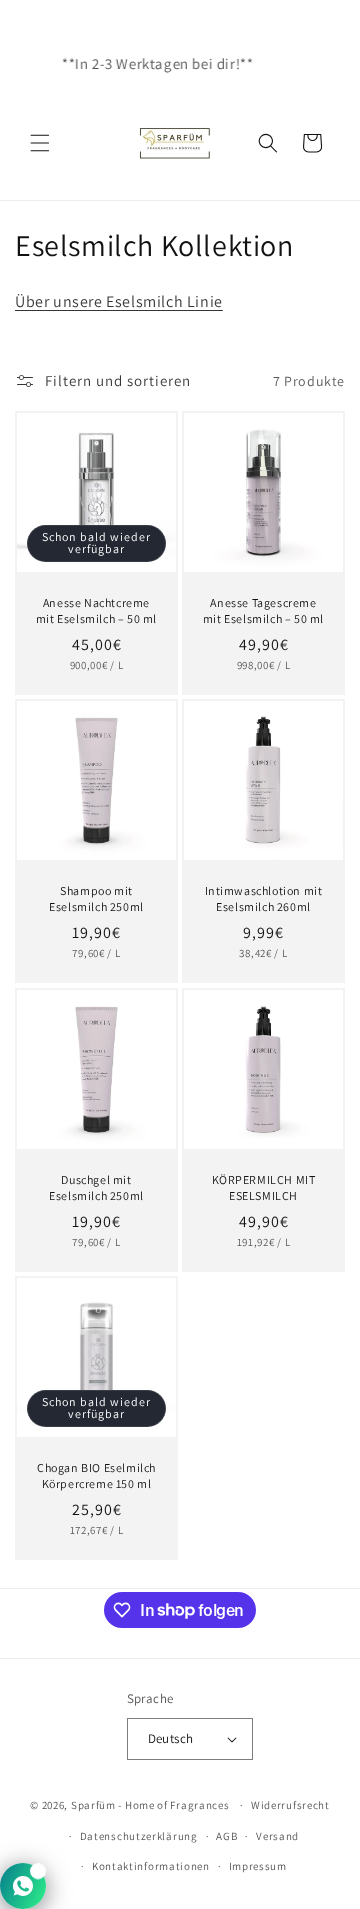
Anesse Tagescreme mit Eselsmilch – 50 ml (263, 610)
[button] (40, 143)
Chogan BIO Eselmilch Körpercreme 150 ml (96, 1475)
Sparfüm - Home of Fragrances (150, 1805)
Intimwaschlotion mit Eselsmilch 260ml (264, 898)
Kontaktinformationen (151, 1866)
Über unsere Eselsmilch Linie (119, 301)
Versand (277, 1836)
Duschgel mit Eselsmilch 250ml (96, 1187)
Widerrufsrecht (290, 1805)
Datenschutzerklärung (139, 1836)
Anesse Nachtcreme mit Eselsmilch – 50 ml (96, 610)
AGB (226, 1836)
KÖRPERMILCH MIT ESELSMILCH (264, 1187)
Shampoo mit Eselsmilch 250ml (96, 898)
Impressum (258, 1866)
